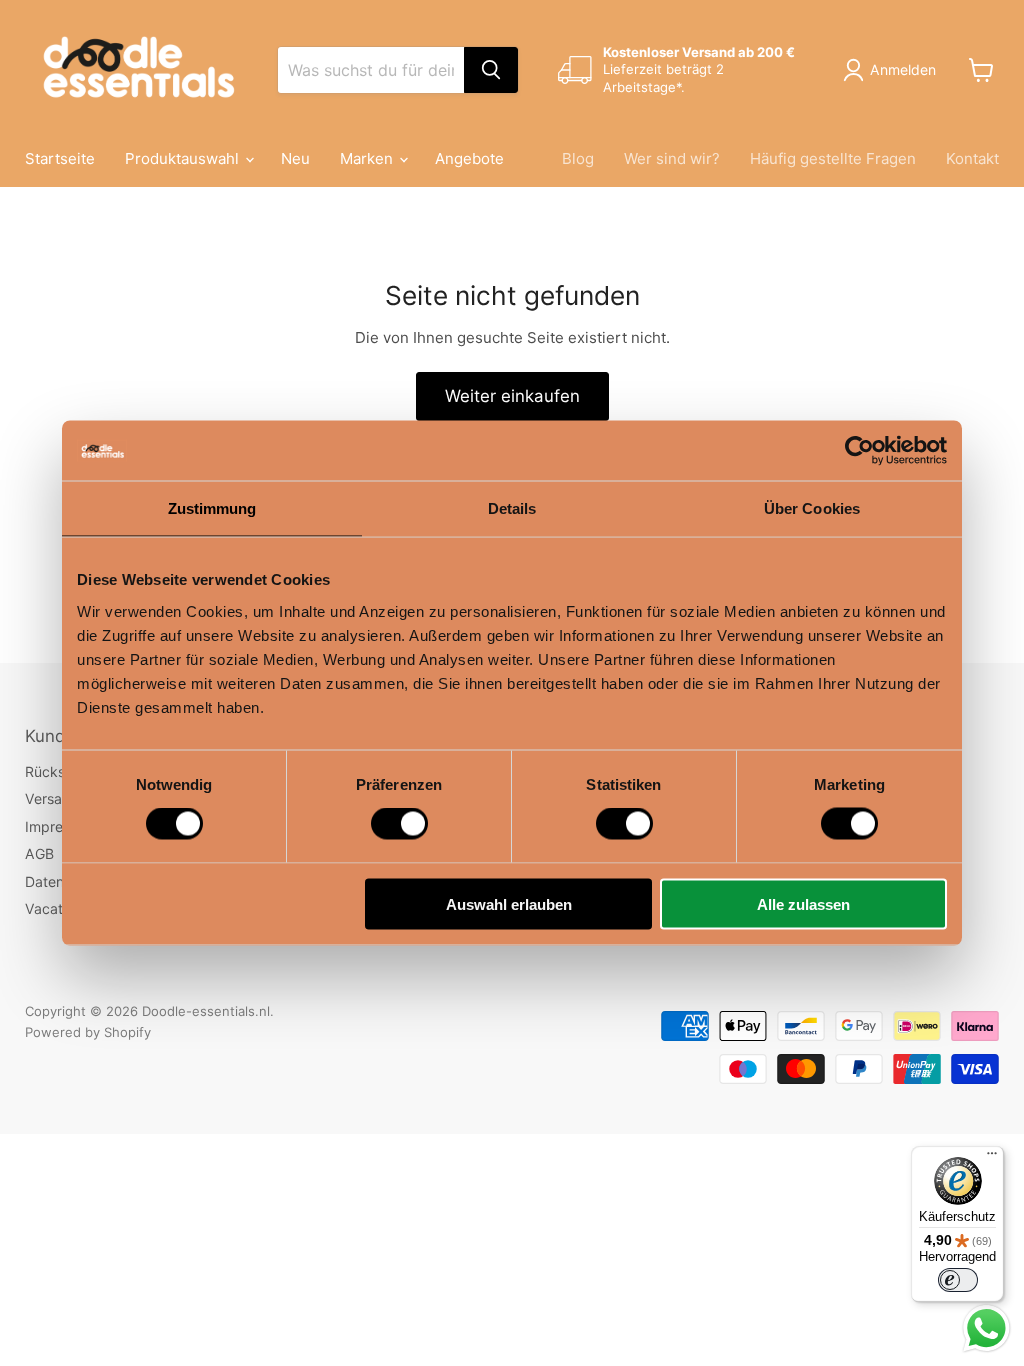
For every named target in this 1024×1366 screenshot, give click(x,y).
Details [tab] (512, 508)
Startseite (60, 158)
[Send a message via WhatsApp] (986, 1328)
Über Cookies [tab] (812, 508)
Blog (578, 158)
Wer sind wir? (672, 158)
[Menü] (992, 1158)
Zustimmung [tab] (212, 508)
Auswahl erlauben (509, 903)
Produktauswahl (184, 158)
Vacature (54, 908)
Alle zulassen (803, 903)
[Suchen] (491, 70)
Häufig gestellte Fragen (833, 158)
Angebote (469, 158)
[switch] (399, 824)
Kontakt (972, 158)
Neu (295, 158)
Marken (368, 158)
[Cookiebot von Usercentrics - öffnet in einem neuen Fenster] (859, 451)
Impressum (61, 826)
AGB (39, 853)
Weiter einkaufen (512, 396)
